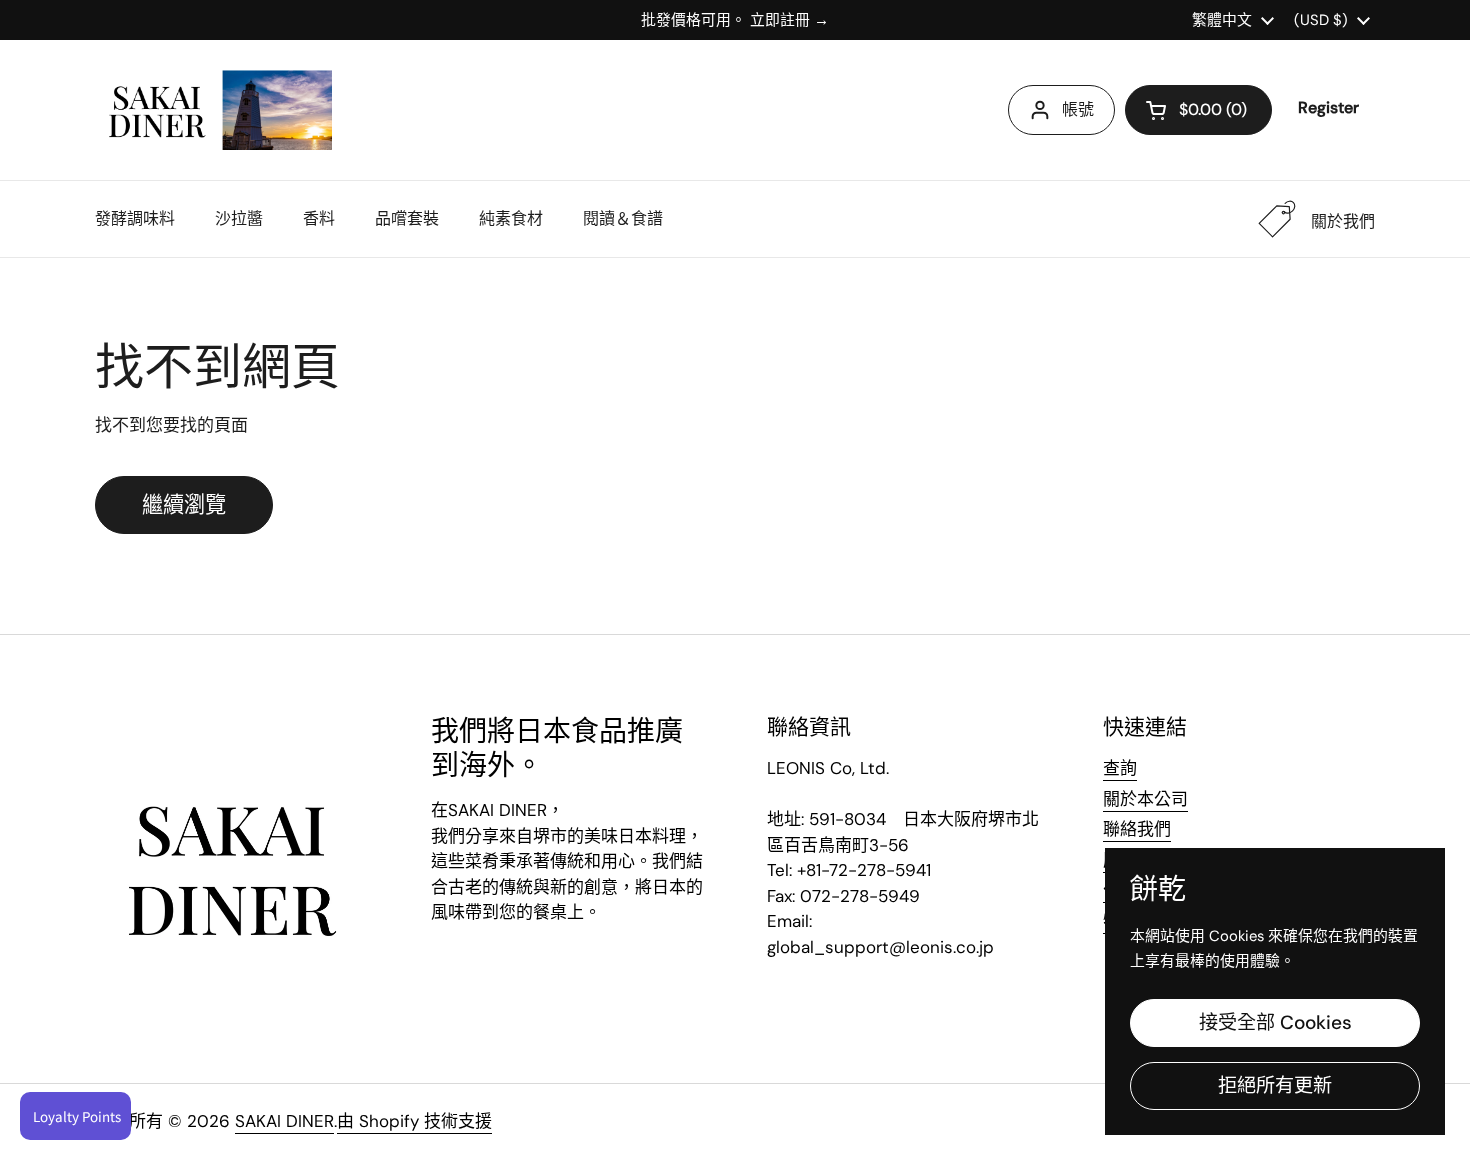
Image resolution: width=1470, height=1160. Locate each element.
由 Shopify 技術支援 (414, 1121)
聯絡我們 (1137, 829)
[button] (1198, 110)
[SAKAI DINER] (213, 110)
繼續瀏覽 (184, 505)
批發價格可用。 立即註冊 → (735, 20)
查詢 (1120, 768)
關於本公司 (1145, 799)
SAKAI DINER (284, 1121)
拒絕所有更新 (1275, 1085)
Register (1328, 107)
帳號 (1078, 109)
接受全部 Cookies (1275, 1022)
